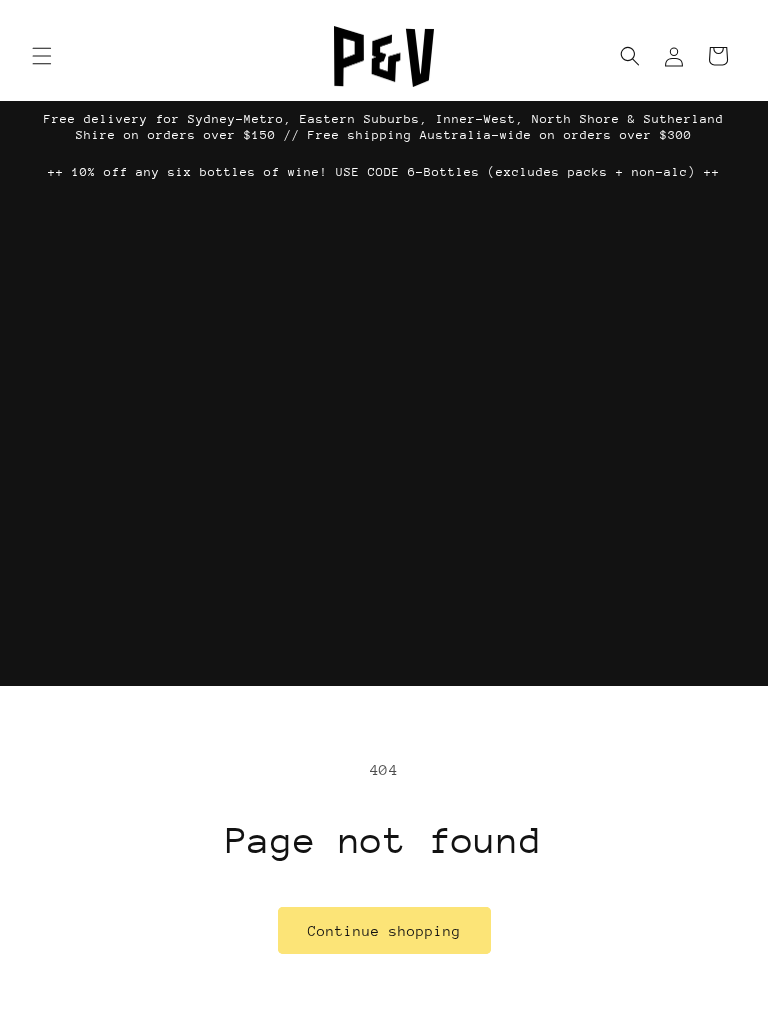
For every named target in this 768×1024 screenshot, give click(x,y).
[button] (42, 56)
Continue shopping (384, 931)
